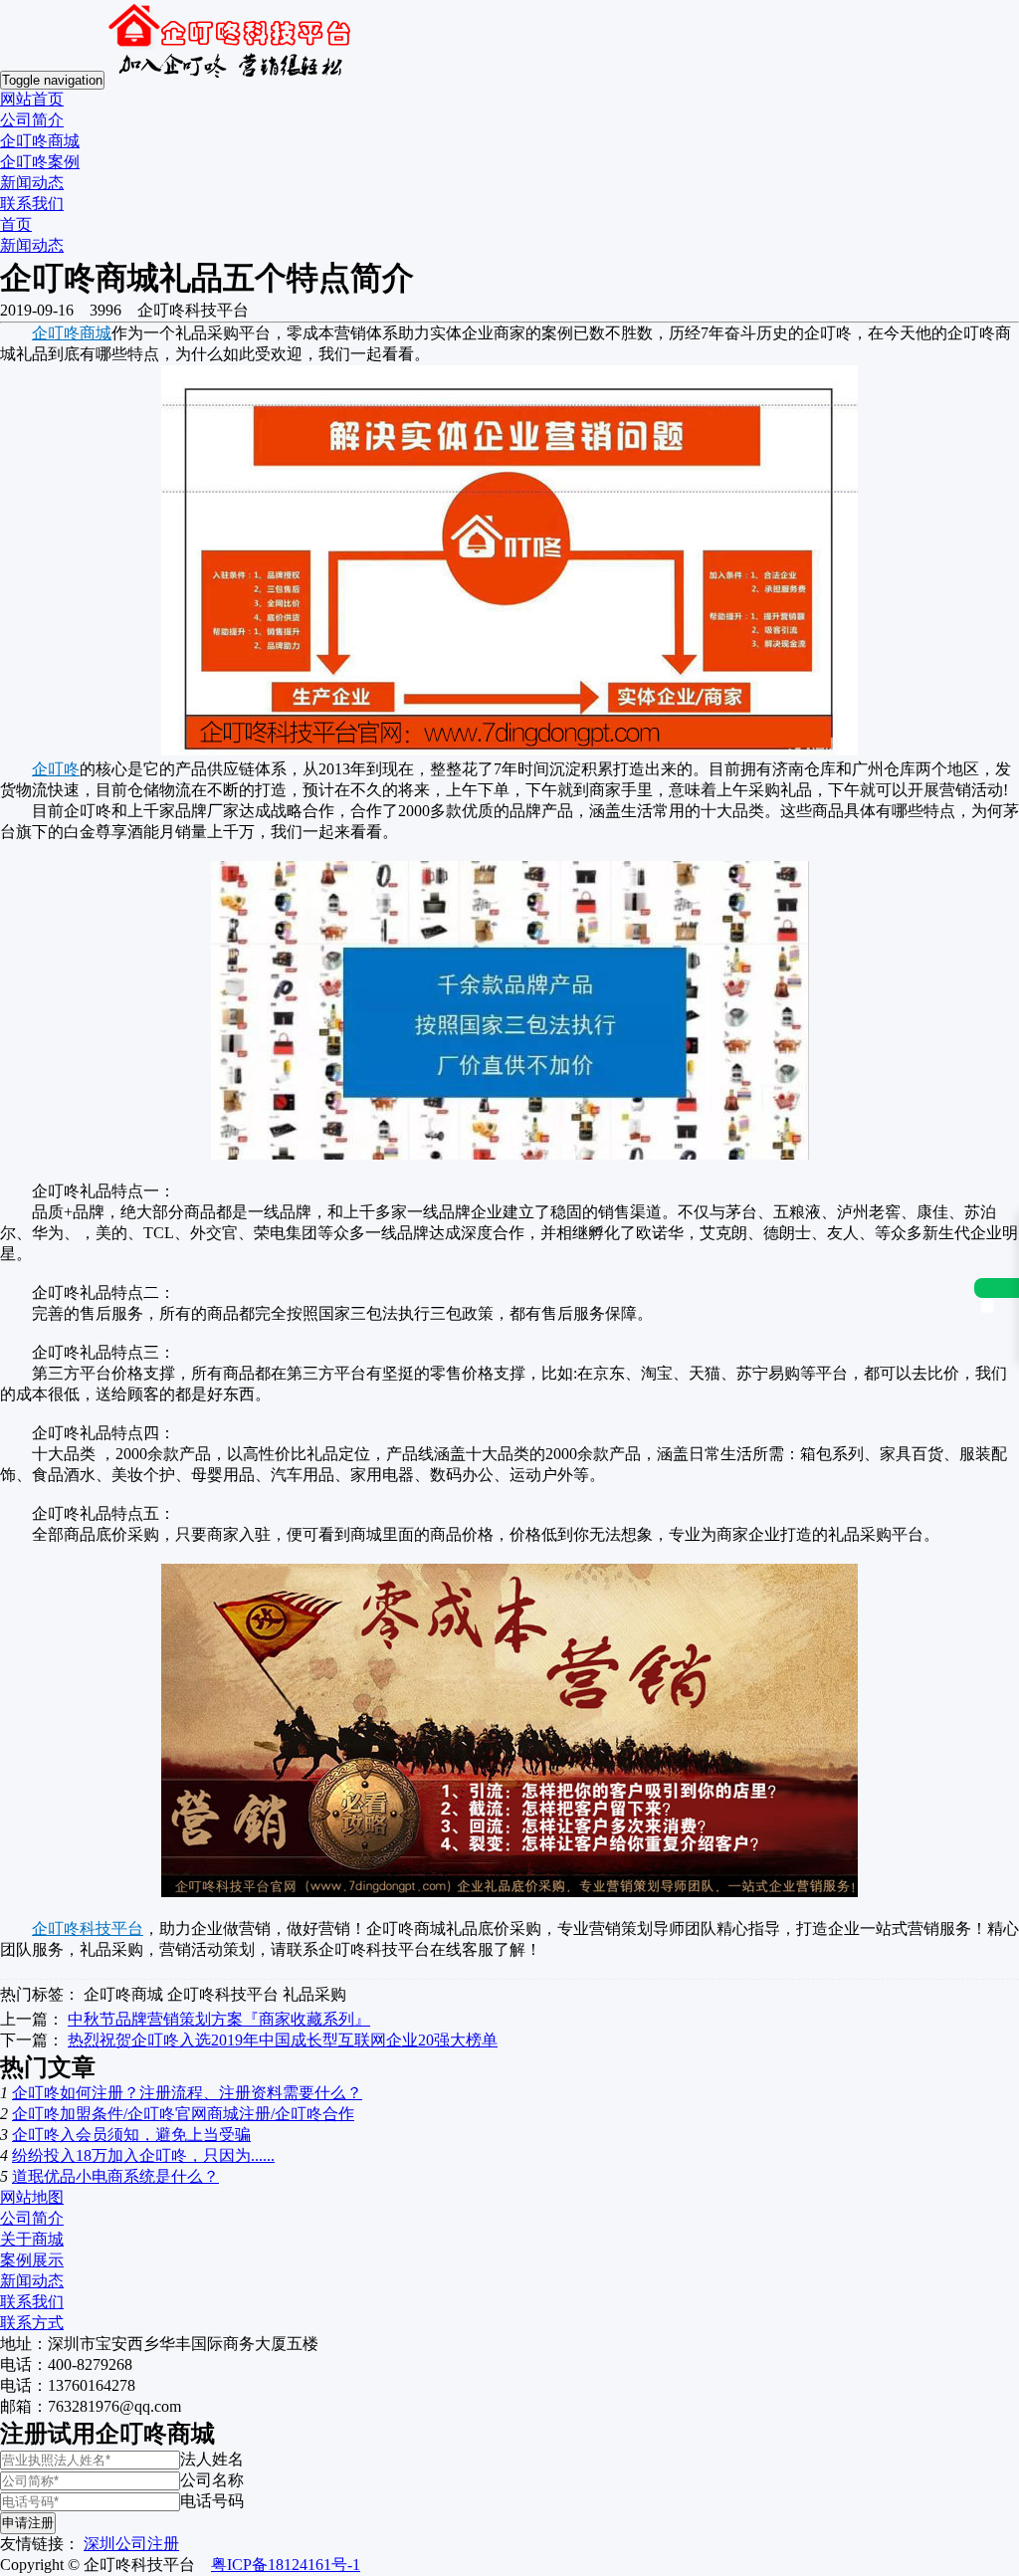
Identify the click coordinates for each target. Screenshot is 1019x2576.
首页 (16, 224)
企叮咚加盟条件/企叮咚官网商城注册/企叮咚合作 (183, 2114)
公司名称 (212, 2480)
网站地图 (32, 2197)
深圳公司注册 (131, 2544)
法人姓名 (212, 2459)
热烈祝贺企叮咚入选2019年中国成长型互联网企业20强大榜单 (283, 2040)
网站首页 (32, 99)
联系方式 (32, 2323)
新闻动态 (32, 183)
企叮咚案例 (40, 162)
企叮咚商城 (40, 141)
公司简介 (32, 120)
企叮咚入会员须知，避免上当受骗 (131, 2135)
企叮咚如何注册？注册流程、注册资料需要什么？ (187, 2093)
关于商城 (32, 2239)
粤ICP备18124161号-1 (286, 2565)
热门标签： (40, 1994)
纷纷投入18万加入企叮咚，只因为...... (143, 2155)
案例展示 (32, 2260)
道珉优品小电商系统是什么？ (115, 2176)
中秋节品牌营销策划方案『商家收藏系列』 (219, 2019)
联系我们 (32, 204)
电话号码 (212, 2501)
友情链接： (40, 2544)
